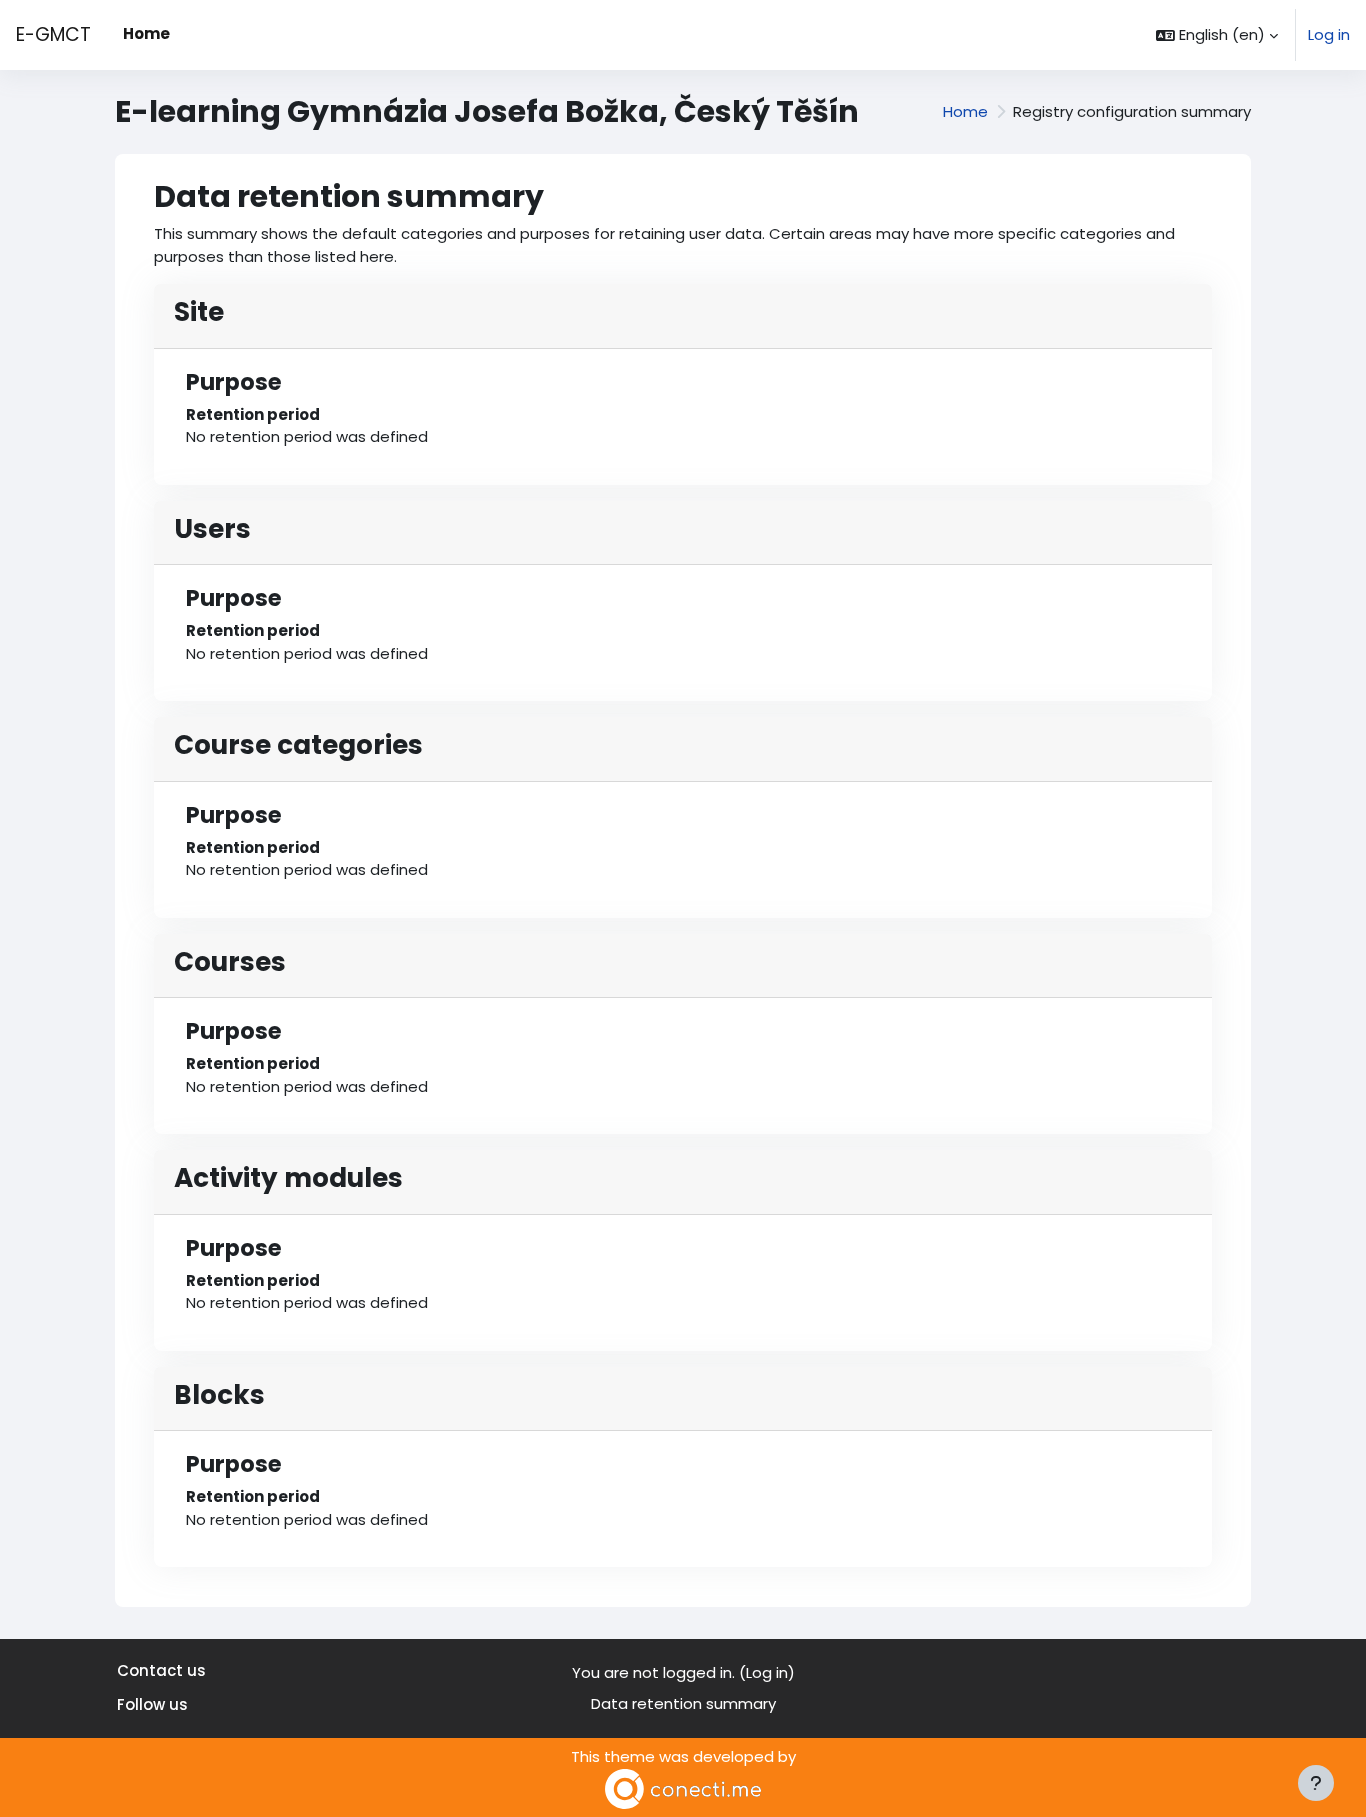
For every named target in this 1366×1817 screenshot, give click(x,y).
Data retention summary (683, 1703)
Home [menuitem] (146, 33)
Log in (1329, 34)
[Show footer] (1316, 1783)
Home (965, 111)
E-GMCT (53, 34)
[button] (1217, 35)
